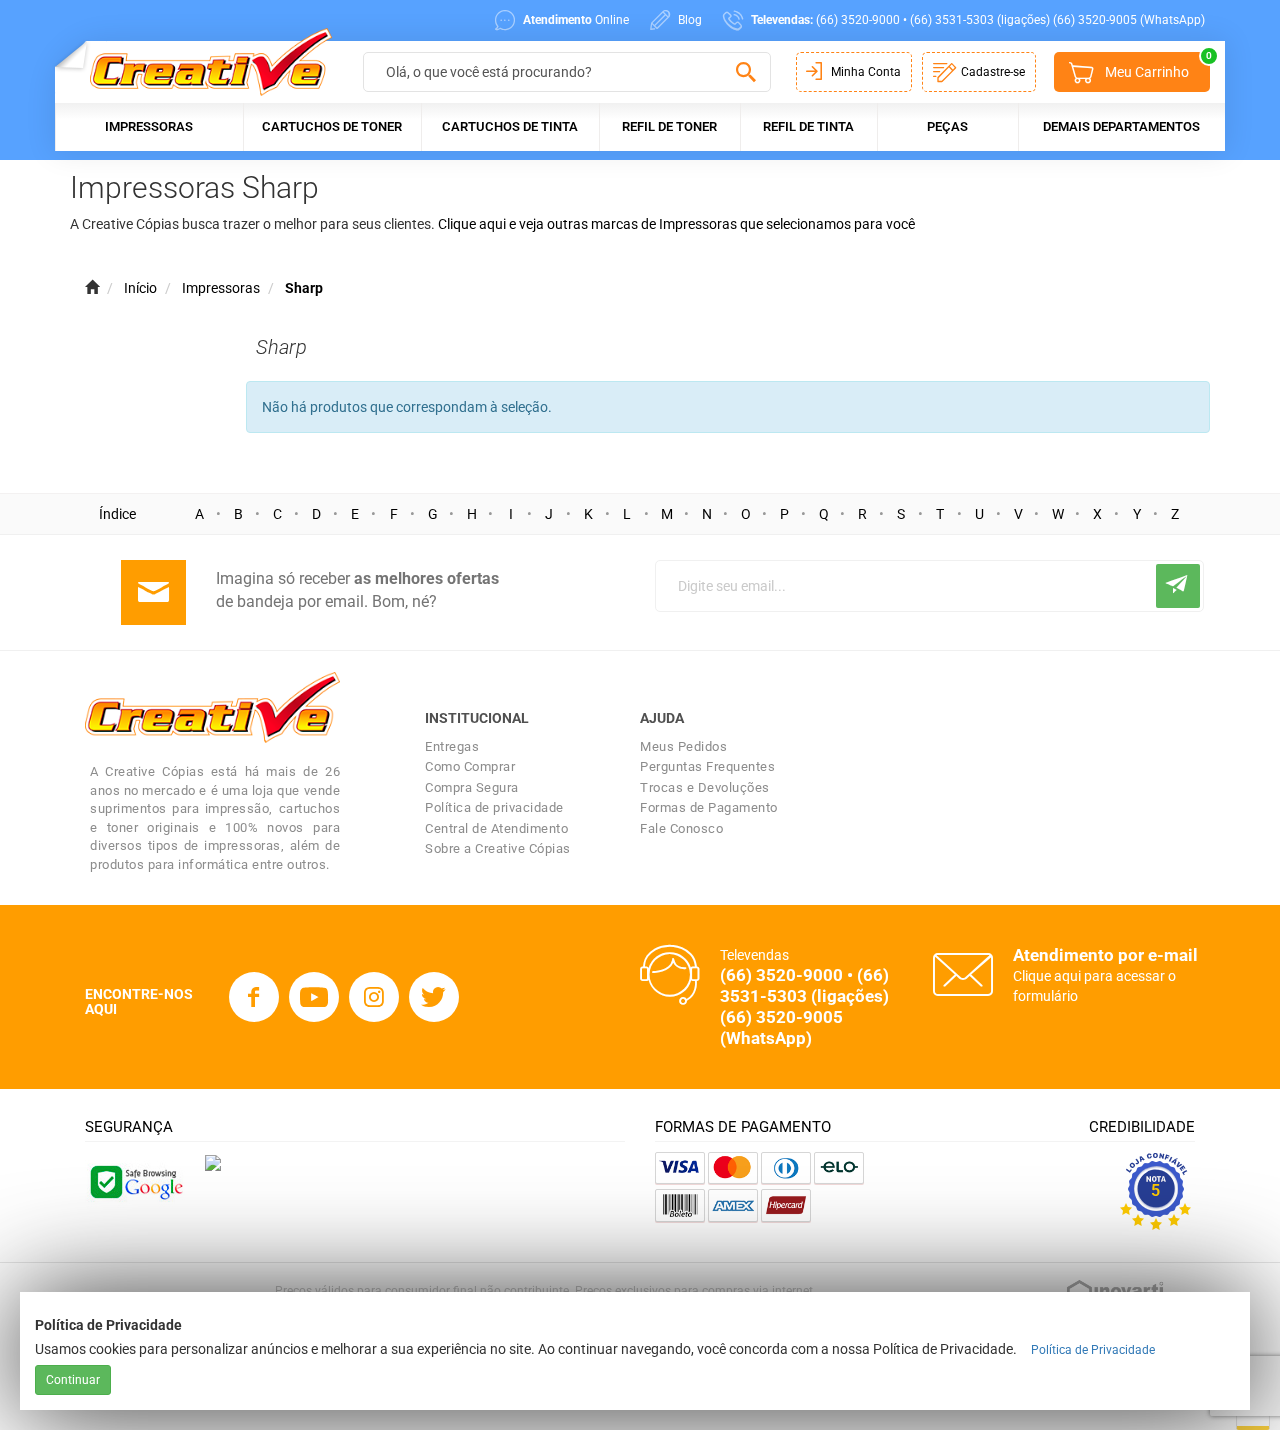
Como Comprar (470, 766)
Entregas (452, 746)
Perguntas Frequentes (707, 766)
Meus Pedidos (683, 746)
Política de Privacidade (1093, 1350)
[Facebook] (254, 997)
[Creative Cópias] (201, 61)
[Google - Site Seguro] (135, 1181)
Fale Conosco (681, 828)
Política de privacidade (494, 807)
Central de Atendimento (496, 828)
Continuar (73, 1380)
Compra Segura (472, 787)
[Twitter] (434, 997)
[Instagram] (374, 997)
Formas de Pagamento (709, 807)
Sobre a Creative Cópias (498, 848)
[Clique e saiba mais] (213, 1162)
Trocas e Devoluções (705, 787)
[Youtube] (314, 997)
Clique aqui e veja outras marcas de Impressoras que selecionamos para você (676, 224)
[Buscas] (745, 73)
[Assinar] (1178, 586)
